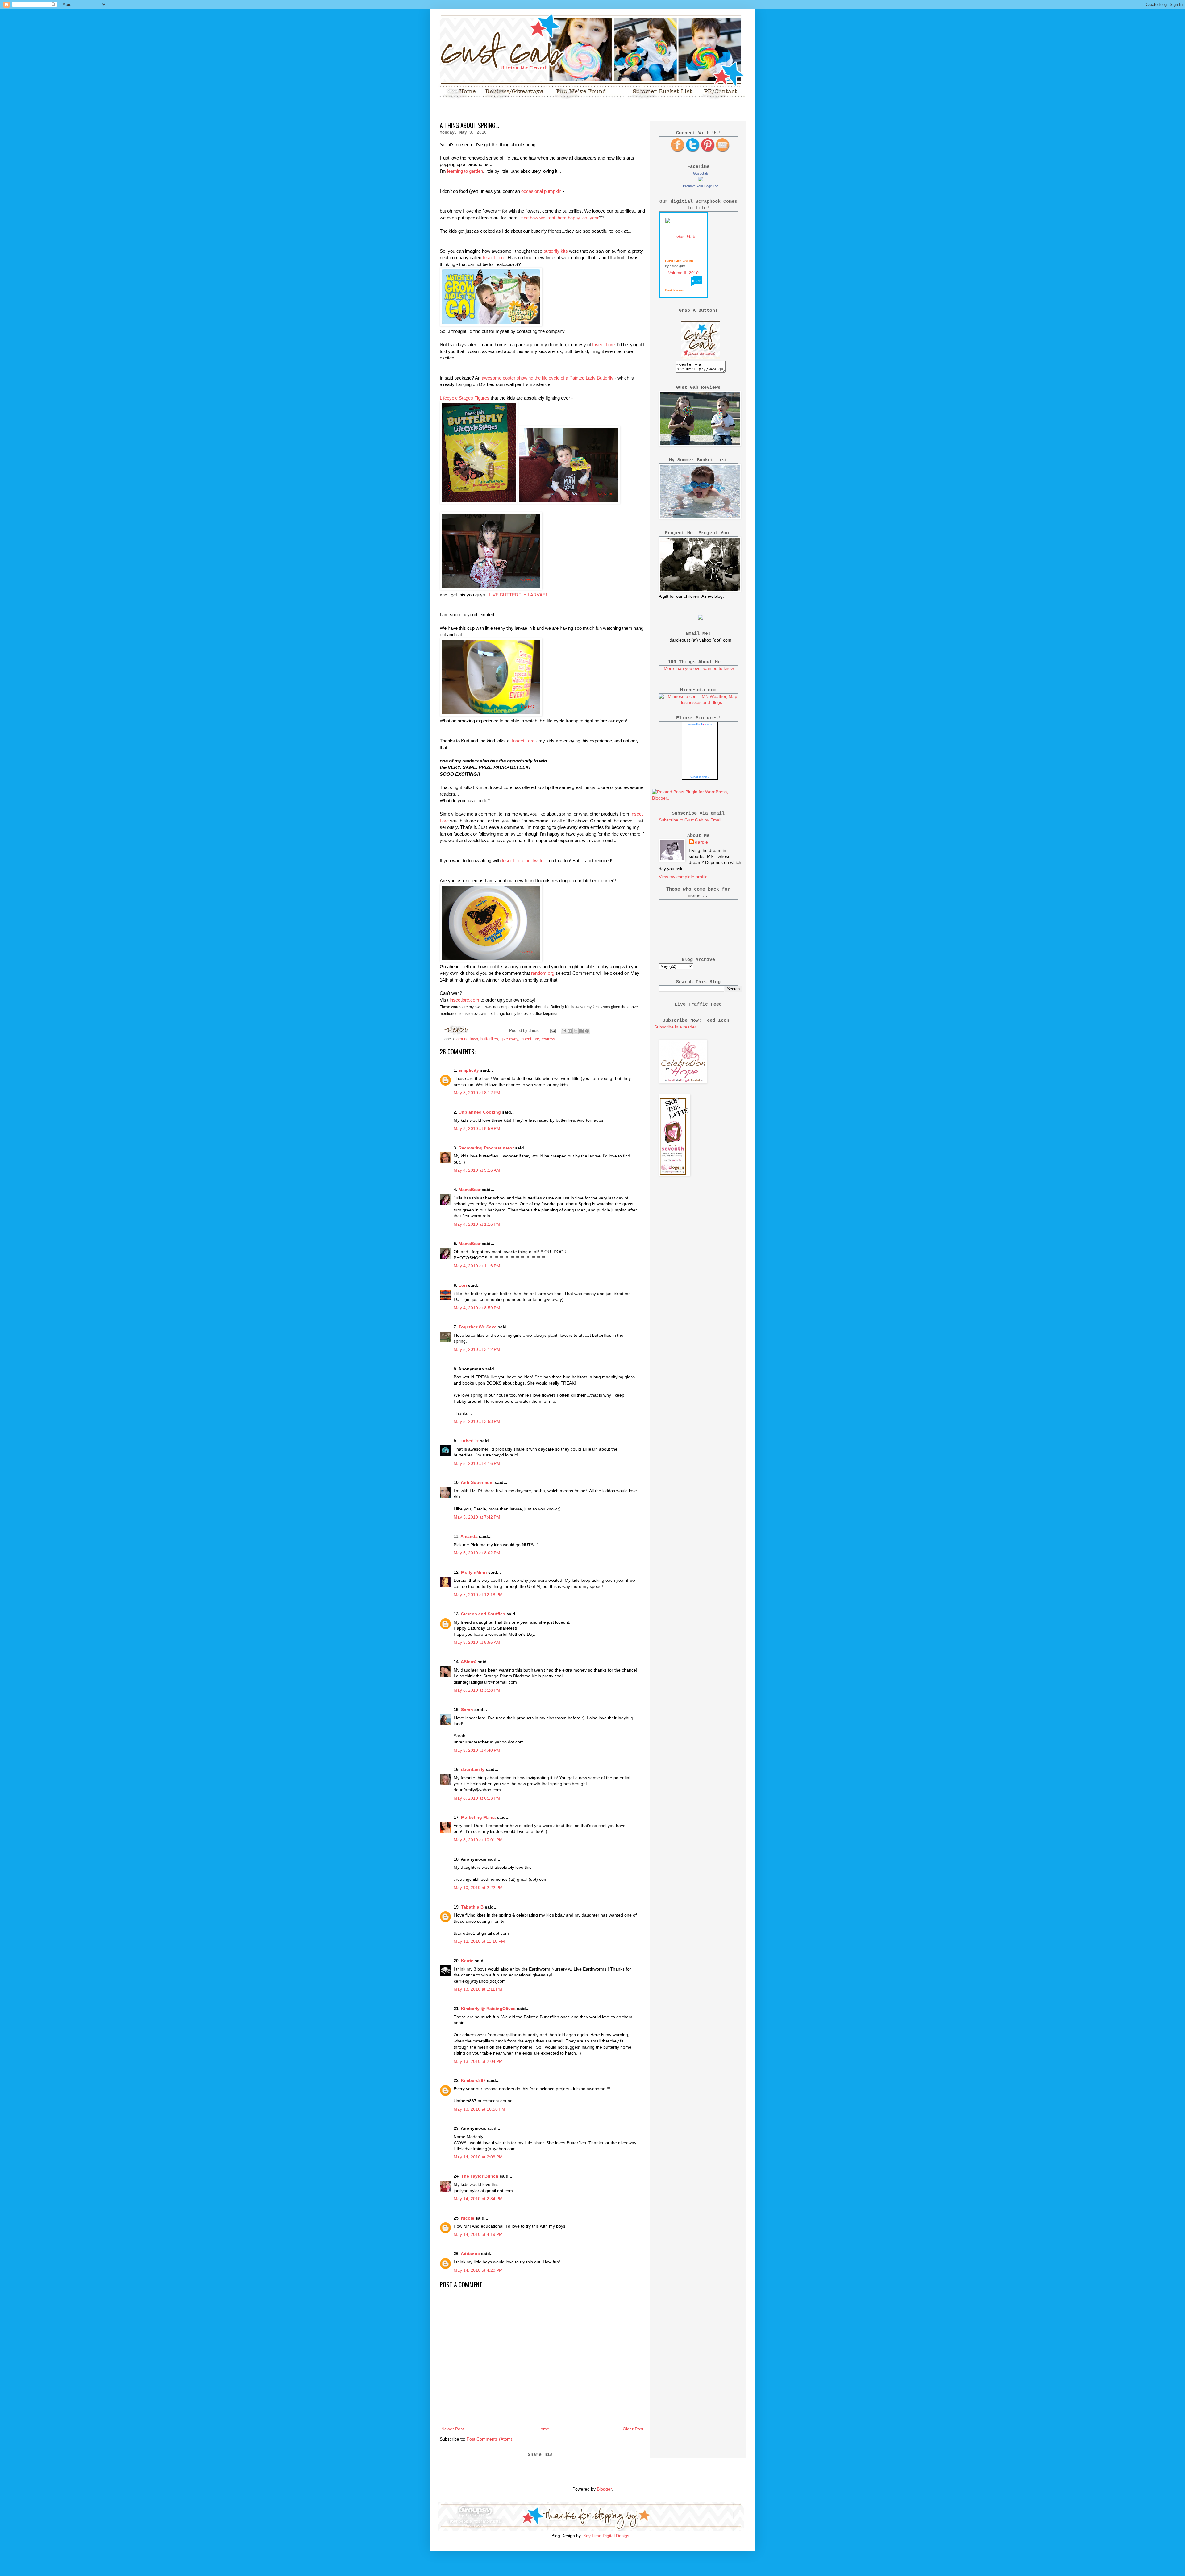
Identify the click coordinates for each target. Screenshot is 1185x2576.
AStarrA (469, 1662)
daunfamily (473, 1769)
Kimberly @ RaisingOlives (488, 2009)
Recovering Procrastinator (486, 1148)
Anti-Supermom (477, 1482)
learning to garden (465, 171)
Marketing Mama (478, 1817)
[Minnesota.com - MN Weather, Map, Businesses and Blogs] (701, 702)
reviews (548, 1039)
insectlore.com (465, 1000)
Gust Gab (701, 173)
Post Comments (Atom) (489, 2439)
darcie (701, 842)
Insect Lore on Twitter (523, 860)
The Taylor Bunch (480, 2176)
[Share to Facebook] (581, 1031)
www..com (700, 724)
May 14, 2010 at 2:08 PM (478, 2157)
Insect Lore (494, 258)
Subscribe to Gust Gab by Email (690, 820)
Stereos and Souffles (483, 1614)
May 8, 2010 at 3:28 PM (477, 1690)
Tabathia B (472, 1907)
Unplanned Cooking (480, 1112)
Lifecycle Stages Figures (465, 398)
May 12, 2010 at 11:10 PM (479, 1941)
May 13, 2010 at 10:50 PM (479, 2109)
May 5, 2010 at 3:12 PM (477, 1349)
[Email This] (564, 1031)
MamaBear (470, 1190)
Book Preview (675, 290)
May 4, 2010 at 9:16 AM (477, 1170)
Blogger (604, 2489)
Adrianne (470, 2254)
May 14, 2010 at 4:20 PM (478, 2270)
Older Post (633, 2429)
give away (509, 1039)
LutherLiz (469, 1441)
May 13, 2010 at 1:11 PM (478, 1989)
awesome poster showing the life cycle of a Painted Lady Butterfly (548, 378)
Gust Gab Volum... (680, 261)
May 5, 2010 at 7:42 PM (477, 1517)
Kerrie (467, 1961)
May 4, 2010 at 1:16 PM (477, 1224)
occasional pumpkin (541, 191)
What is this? (700, 777)
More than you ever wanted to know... (701, 668)
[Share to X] (576, 1031)
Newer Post (453, 2429)
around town (467, 1039)
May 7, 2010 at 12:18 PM (478, 1595)
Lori (463, 1285)
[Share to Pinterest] (587, 1031)
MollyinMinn (474, 1572)
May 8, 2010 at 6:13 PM (477, 1798)
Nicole (468, 2218)
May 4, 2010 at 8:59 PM (477, 1308)
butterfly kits (556, 251)
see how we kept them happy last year (560, 218)
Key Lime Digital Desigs (606, 2536)
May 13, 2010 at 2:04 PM (478, 2061)
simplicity (469, 1070)
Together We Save (478, 1327)
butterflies (489, 1039)
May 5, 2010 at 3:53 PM (477, 1421)
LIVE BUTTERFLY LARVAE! (518, 595)
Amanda (469, 1536)
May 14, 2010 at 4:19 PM (478, 2234)
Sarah (467, 1710)
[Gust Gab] (701, 180)
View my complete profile (683, 877)
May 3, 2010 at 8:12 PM (477, 1093)
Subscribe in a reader (675, 1027)
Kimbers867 (473, 2080)
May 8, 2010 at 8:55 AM (477, 1642)
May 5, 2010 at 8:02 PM (477, 1553)
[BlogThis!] (570, 1031)
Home (543, 2429)
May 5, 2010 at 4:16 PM (477, 1463)
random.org (543, 973)
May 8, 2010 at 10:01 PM (478, 1840)
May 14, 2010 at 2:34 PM (478, 2199)
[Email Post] (553, 1031)
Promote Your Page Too (701, 186)
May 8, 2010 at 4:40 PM (477, 1750)
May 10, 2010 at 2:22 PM (478, 1888)
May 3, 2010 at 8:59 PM (477, 1128)
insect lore (530, 1039)
